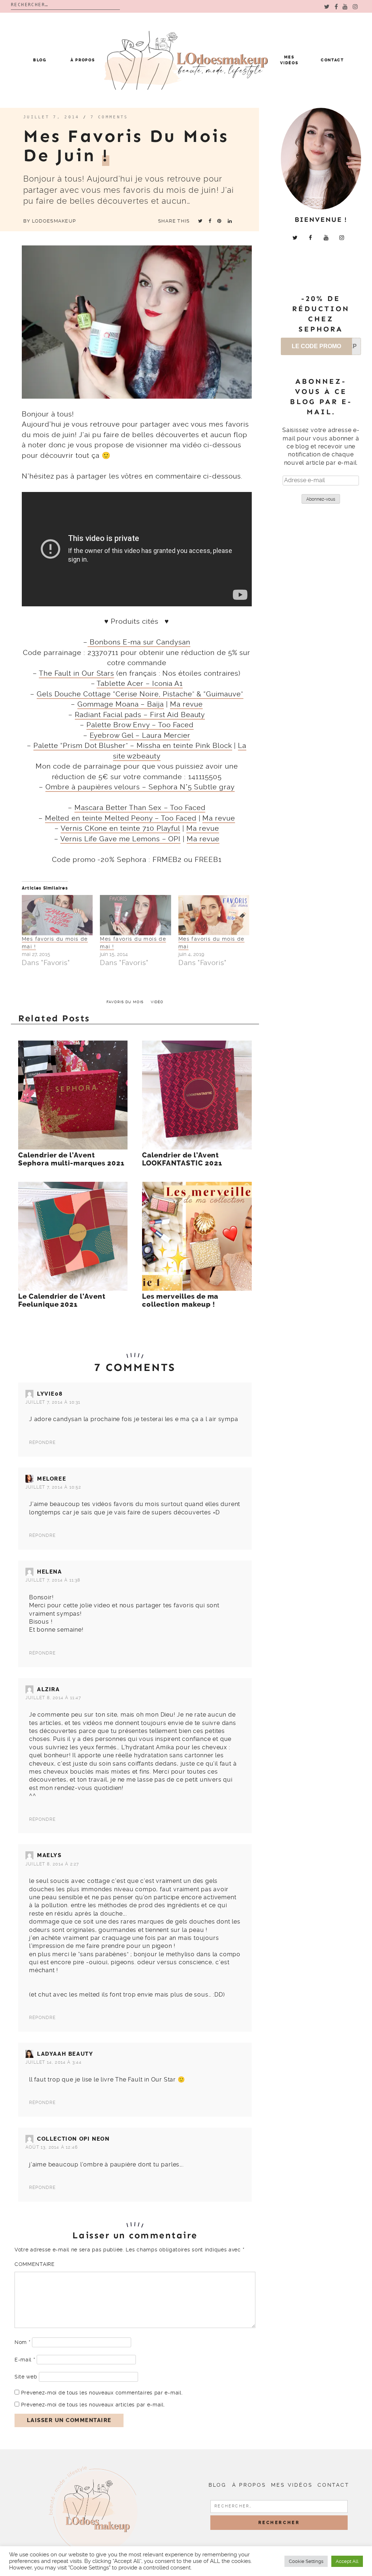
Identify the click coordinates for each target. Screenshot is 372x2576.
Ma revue (186, 704)
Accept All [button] (347, 2561)
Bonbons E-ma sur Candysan (139, 642)
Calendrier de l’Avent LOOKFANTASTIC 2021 (182, 1159)
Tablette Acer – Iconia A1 (140, 683)
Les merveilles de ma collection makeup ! (180, 1301)
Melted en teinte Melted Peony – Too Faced (121, 818)
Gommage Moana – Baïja (121, 704)
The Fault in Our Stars (76, 673)
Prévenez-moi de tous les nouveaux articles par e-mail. (93, 2405)
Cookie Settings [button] (306, 2561)
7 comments (109, 117)
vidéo (157, 1002)
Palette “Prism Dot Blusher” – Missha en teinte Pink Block (133, 746)
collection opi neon (73, 2139)
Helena (50, 1572)
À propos (83, 60)
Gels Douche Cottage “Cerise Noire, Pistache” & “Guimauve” (140, 694)
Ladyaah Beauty (65, 2054)
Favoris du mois (125, 1002)
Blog (40, 60)
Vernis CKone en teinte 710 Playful (120, 828)
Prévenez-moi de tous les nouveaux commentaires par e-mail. (102, 2393)
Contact (332, 60)
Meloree (52, 1479)
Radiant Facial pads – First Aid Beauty (140, 715)
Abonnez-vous (321, 499)
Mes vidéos (292, 2485)
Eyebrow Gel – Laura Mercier (140, 735)
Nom (23, 2342)
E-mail (25, 2360)
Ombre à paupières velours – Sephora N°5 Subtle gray (140, 787)
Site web (26, 2377)
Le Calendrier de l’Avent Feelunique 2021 (62, 1301)
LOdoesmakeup (54, 221)
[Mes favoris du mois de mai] (214, 915)
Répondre (43, 1442)
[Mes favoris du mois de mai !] (57, 915)
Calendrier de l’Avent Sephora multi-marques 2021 (71, 1159)
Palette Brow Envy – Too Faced (140, 725)
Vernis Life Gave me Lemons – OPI (120, 839)
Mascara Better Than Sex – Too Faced (140, 808)
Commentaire (35, 2264)
